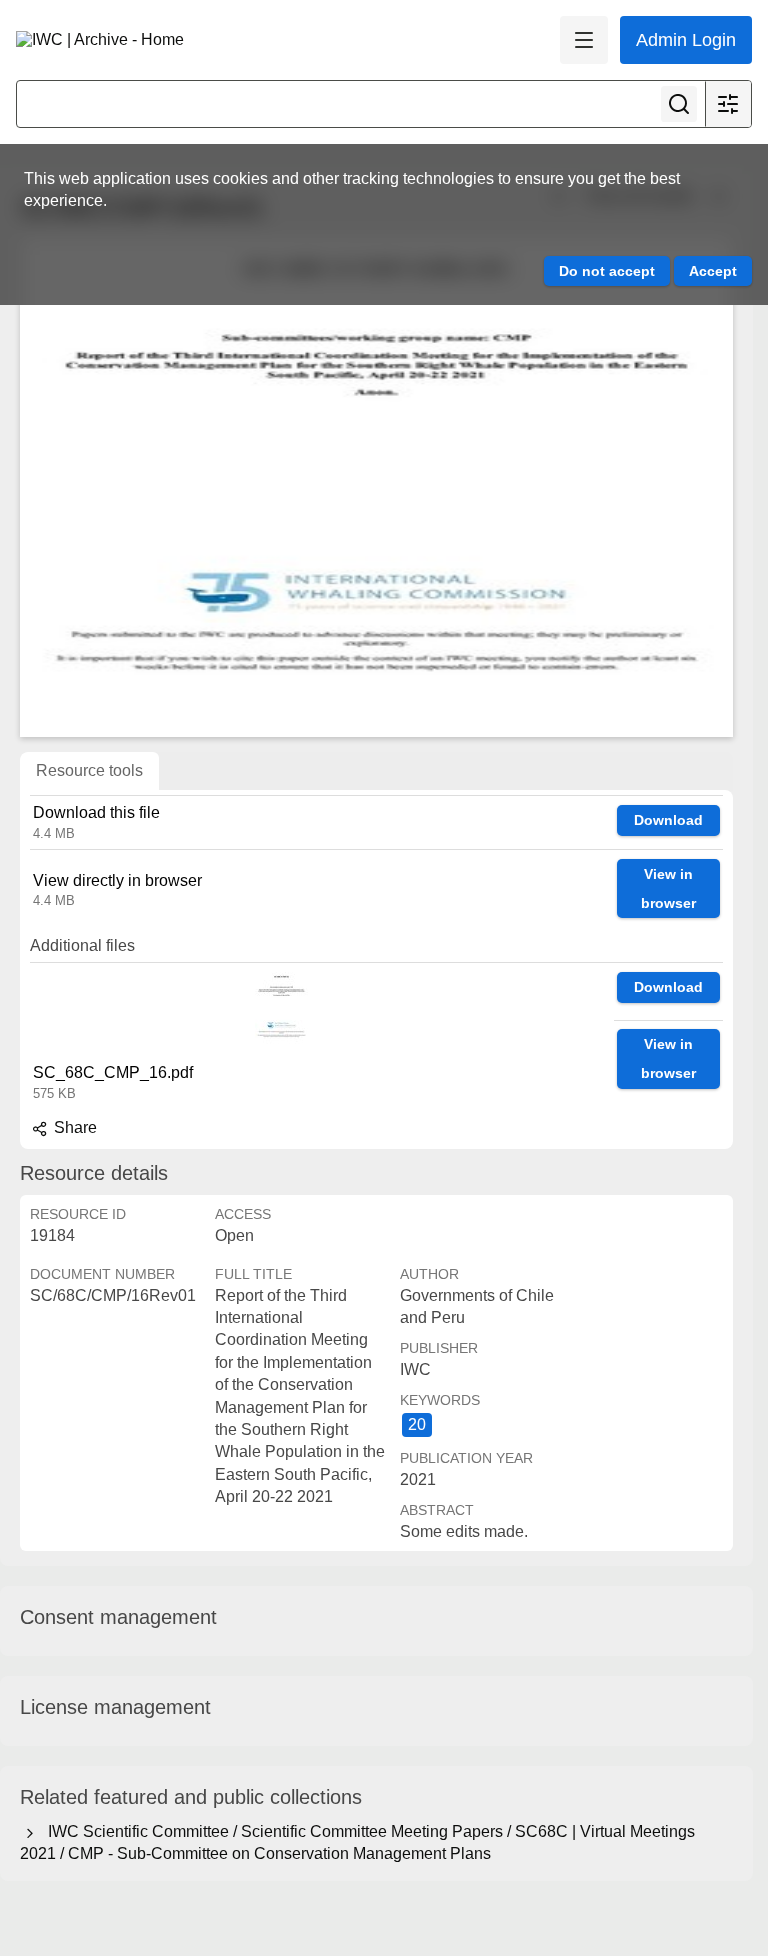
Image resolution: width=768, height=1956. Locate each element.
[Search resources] (679, 104)
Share (73, 1127)
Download (668, 820)
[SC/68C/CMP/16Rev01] (376, 487)
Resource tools (89, 770)
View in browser (668, 888)
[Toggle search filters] (728, 104)
